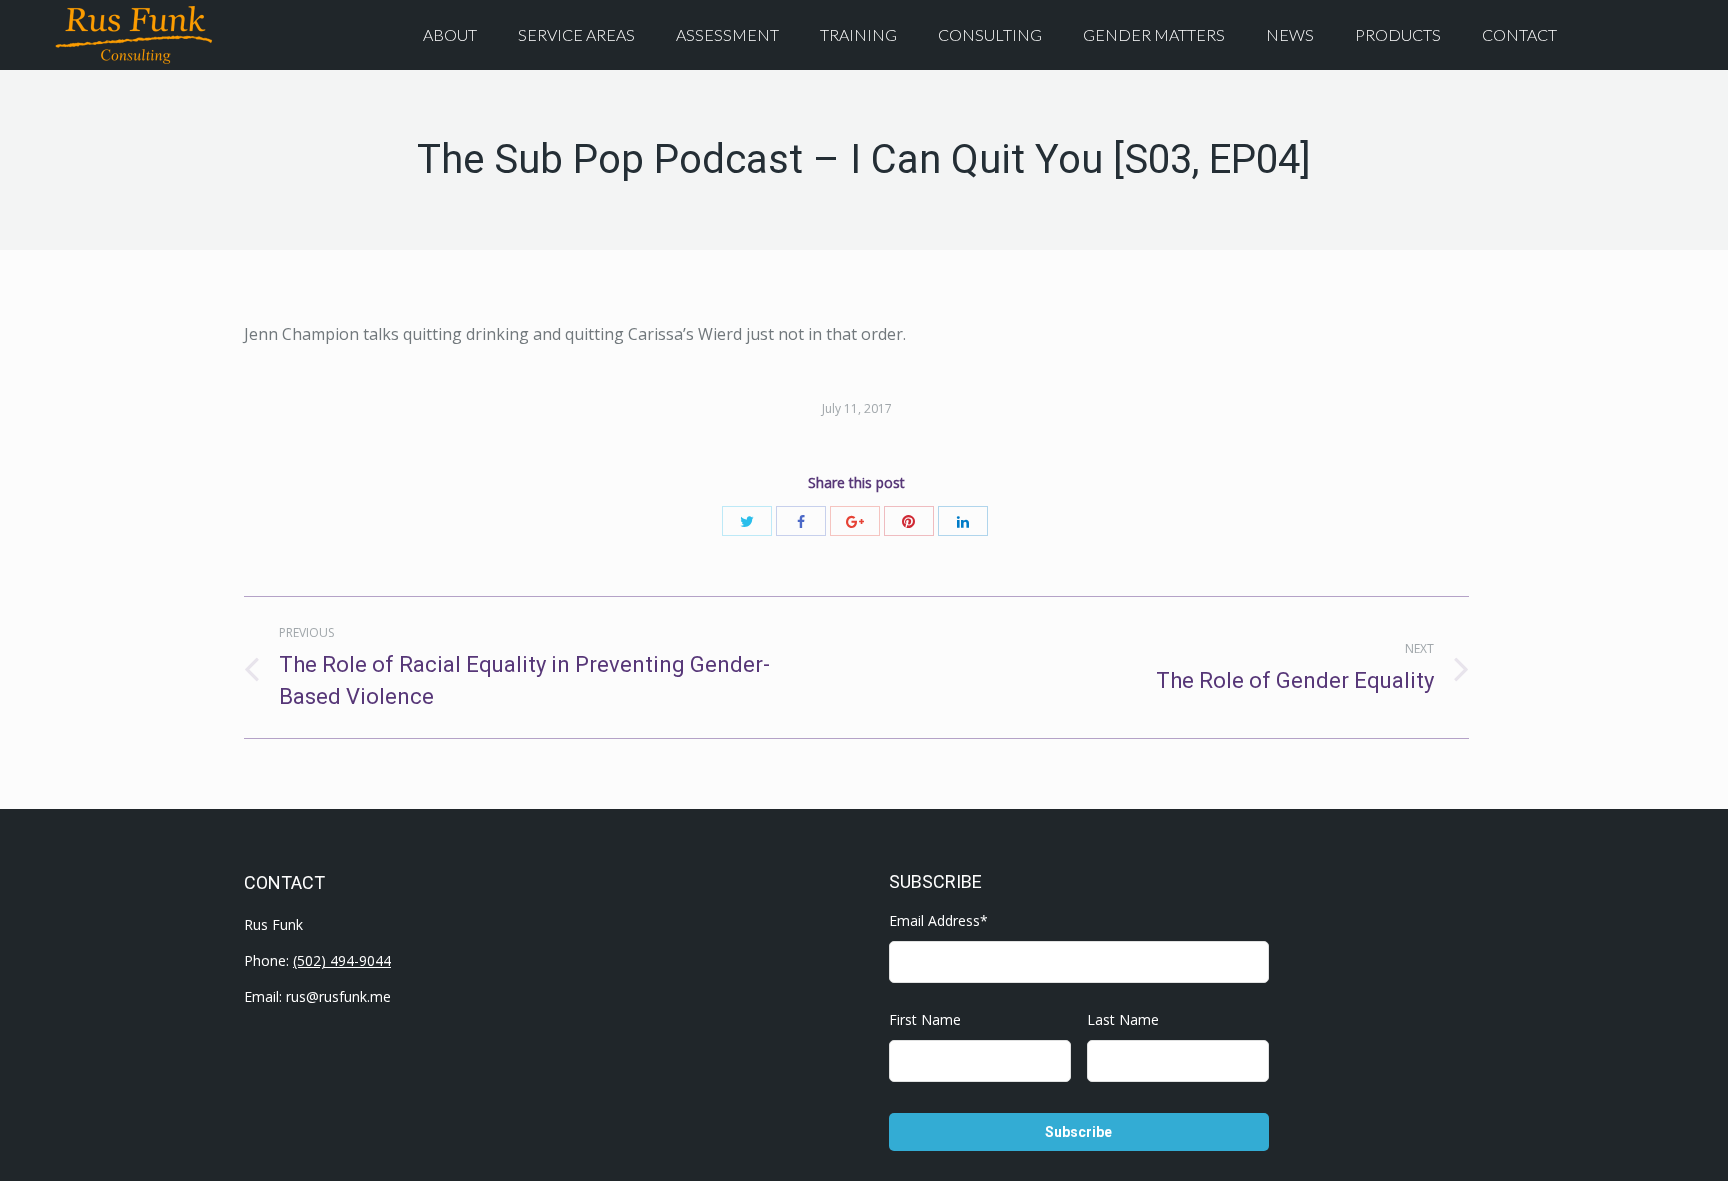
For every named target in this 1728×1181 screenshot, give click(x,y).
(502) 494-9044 (342, 960)
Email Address (938, 920)
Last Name (1123, 1019)
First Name (925, 1019)
